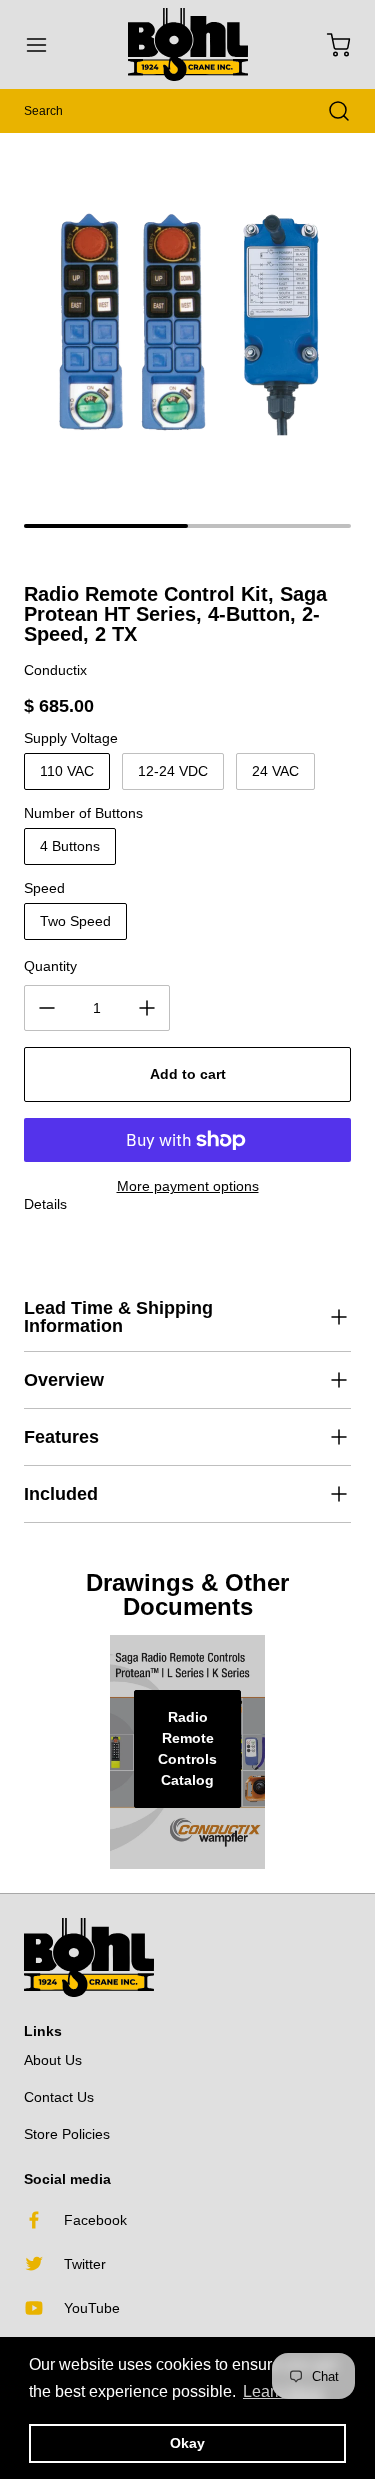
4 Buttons (70, 846)
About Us (53, 2060)
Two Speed (75, 921)
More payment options (188, 1186)
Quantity (50, 966)
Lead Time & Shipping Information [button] (118, 1317)
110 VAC (67, 771)
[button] (46, 45)
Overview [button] (64, 1380)
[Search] (329, 111)
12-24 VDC (173, 771)
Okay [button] (187, 2443)
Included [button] (61, 1494)
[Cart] (329, 45)
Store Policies (67, 2134)
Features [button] (61, 1437)
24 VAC (275, 771)
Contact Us (59, 2097)
